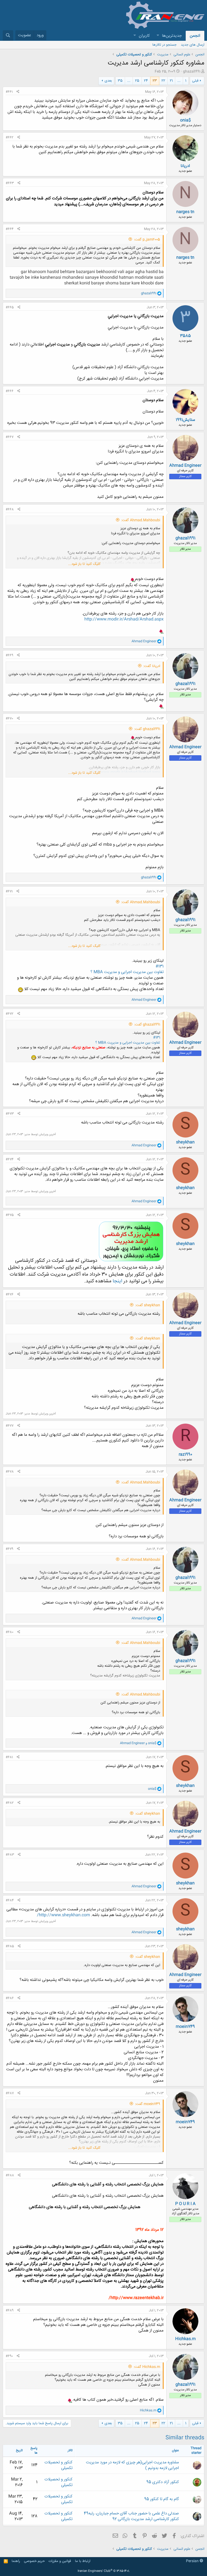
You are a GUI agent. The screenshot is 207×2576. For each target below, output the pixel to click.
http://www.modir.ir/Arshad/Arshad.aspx (124, 619)
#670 (9, 719)
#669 (9, 655)
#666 (10, 391)
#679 (9, 1549)
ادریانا (185, 166)
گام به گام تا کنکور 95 (162, 2499)
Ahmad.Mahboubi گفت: (141, 520)
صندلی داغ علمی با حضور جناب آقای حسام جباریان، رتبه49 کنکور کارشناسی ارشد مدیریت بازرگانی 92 (131, 2516)
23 (155, 81)
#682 (10, 1803)
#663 (10, 183)
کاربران (144, 36)
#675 (10, 1215)
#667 (10, 437)
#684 (10, 1900)
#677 (10, 1426)
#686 (10, 1998)
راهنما (16, 2561)
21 (171, 81)
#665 (10, 307)
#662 (10, 137)
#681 (9, 1757)
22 (163, 81)
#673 (10, 1114)
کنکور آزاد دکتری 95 (163, 2482)
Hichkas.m (185, 2339)
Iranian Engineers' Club (104, 2571)
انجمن (195, 36)
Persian (193, 2561)
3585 (185, 336)
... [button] (179, 81)
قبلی (195, 81)
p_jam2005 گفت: (147, 240)
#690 (9, 2356)
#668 (10, 509)
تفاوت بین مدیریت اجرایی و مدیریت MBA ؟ (127, 972)
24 (146, 81)
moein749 (185, 2027)
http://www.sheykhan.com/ (63, 1915)
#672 (10, 1014)
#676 (10, 1294)
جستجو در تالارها (164, 45)
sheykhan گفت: (148, 1305)
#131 (160, 966)
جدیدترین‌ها (172, 36)
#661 (9, 92)
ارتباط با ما (83, 2561)
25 (137, 81)
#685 (10, 1946)
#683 (10, 1855)
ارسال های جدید (193, 45)
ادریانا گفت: (152, 666)
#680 (10, 1632)
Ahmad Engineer (185, 466)
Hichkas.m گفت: (147, 2367)
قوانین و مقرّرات (60, 2561)
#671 (9, 891)
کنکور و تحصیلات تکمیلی (58, 2465)
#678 (10, 1472)
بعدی (108, 81)
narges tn (185, 212)
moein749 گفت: (148, 2104)
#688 (10, 2175)
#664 (10, 229)
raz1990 (185, 1455)
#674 (10, 1159)
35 (120, 81)
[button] (158, 36)
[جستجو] (8, 36)
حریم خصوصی (34, 2561)
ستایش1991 (185, 420)
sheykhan (185, 1142)
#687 (10, 2093)
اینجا (117, 1281)
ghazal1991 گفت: (147, 729)
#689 (10, 2310)
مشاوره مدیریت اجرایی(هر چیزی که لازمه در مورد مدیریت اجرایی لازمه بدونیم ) (132, 2465)
